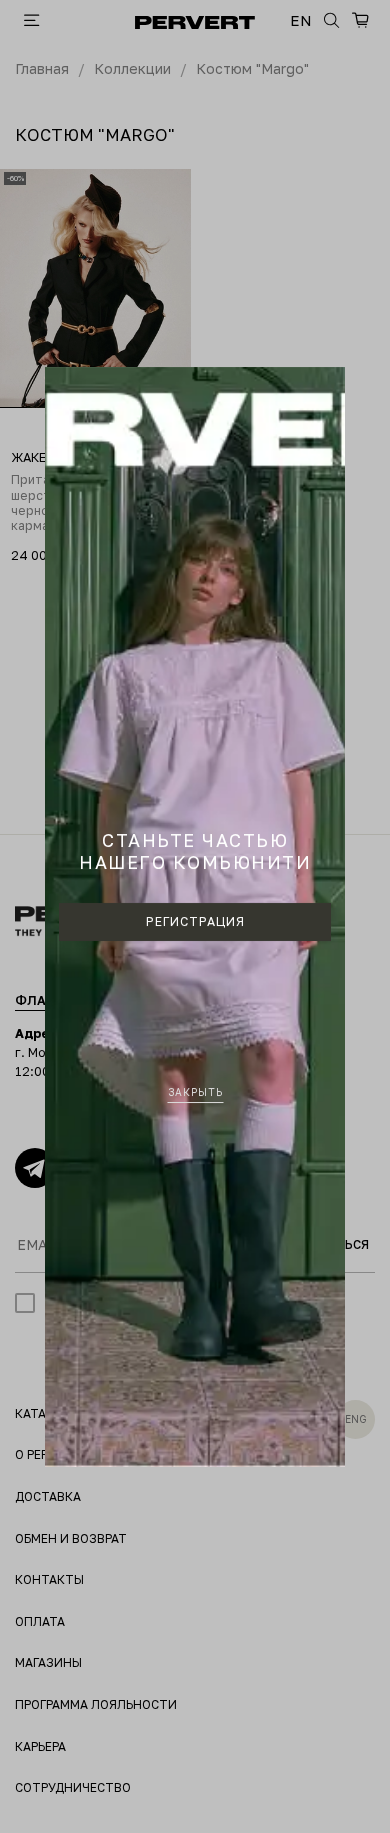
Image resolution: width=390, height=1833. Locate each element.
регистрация (195, 920)
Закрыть (195, 1092)
